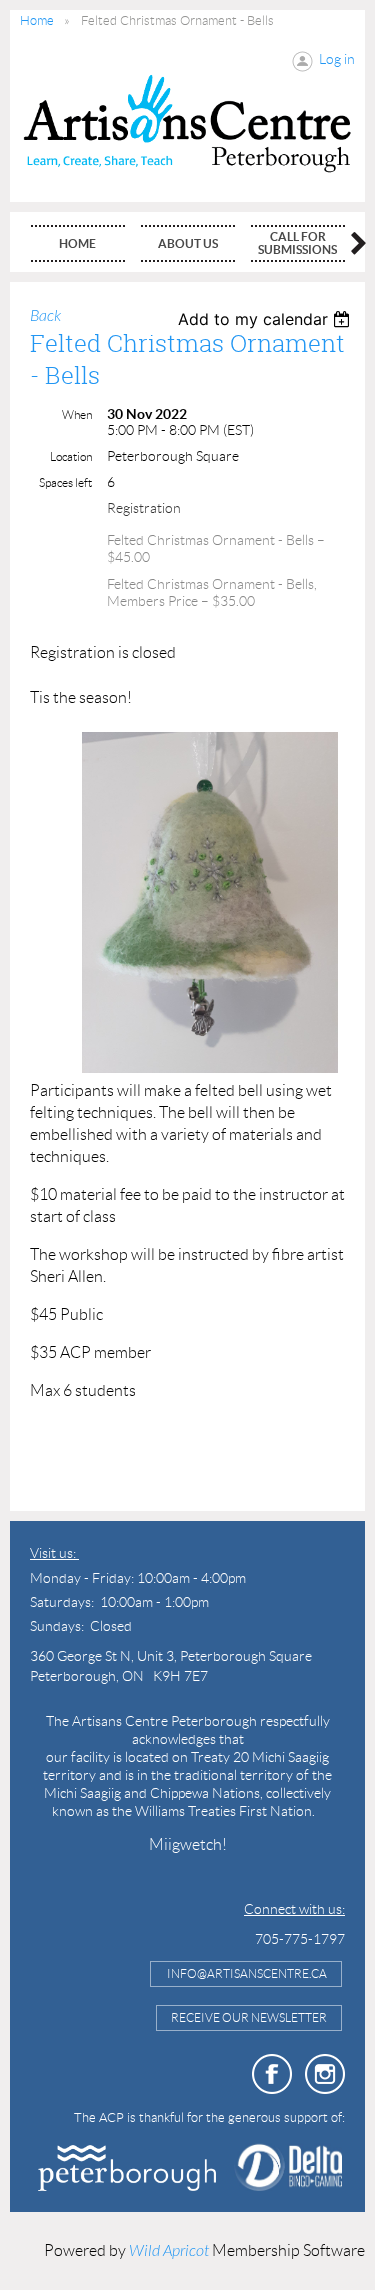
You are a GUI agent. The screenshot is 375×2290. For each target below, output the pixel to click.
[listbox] (266, 319)
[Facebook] (272, 2074)
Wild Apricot (169, 2251)
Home (37, 20)
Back (45, 316)
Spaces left (65, 482)
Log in (337, 59)
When (77, 414)
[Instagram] (325, 2074)
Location (71, 456)
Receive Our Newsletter (249, 2017)
